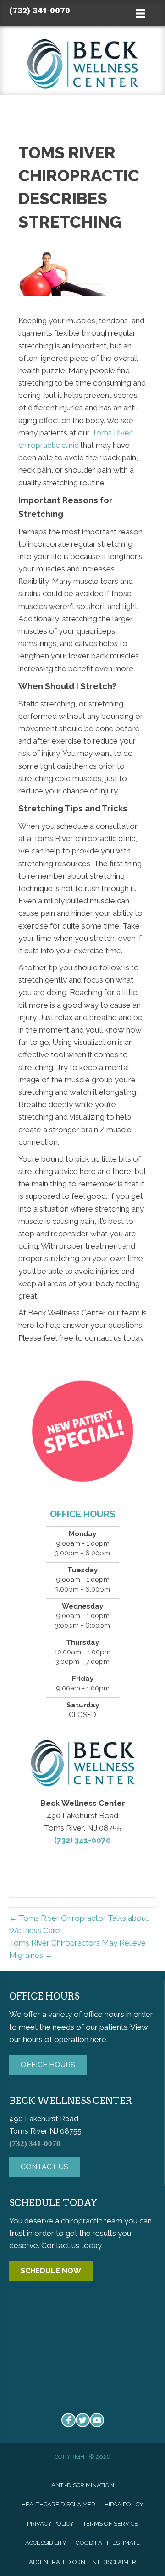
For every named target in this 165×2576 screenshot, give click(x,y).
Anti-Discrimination (83, 2485)
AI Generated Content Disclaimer (82, 2562)
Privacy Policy (50, 2524)
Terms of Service (110, 2524)
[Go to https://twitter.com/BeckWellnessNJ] (83, 2420)
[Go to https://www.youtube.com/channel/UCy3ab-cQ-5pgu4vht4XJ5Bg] (97, 2420)
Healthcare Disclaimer (58, 2504)
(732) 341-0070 (40, 11)
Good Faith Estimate (108, 2543)
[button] (48, 2065)
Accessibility (46, 2543)
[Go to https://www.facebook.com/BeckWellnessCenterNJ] (69, 2420)
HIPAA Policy (124, 2504)
